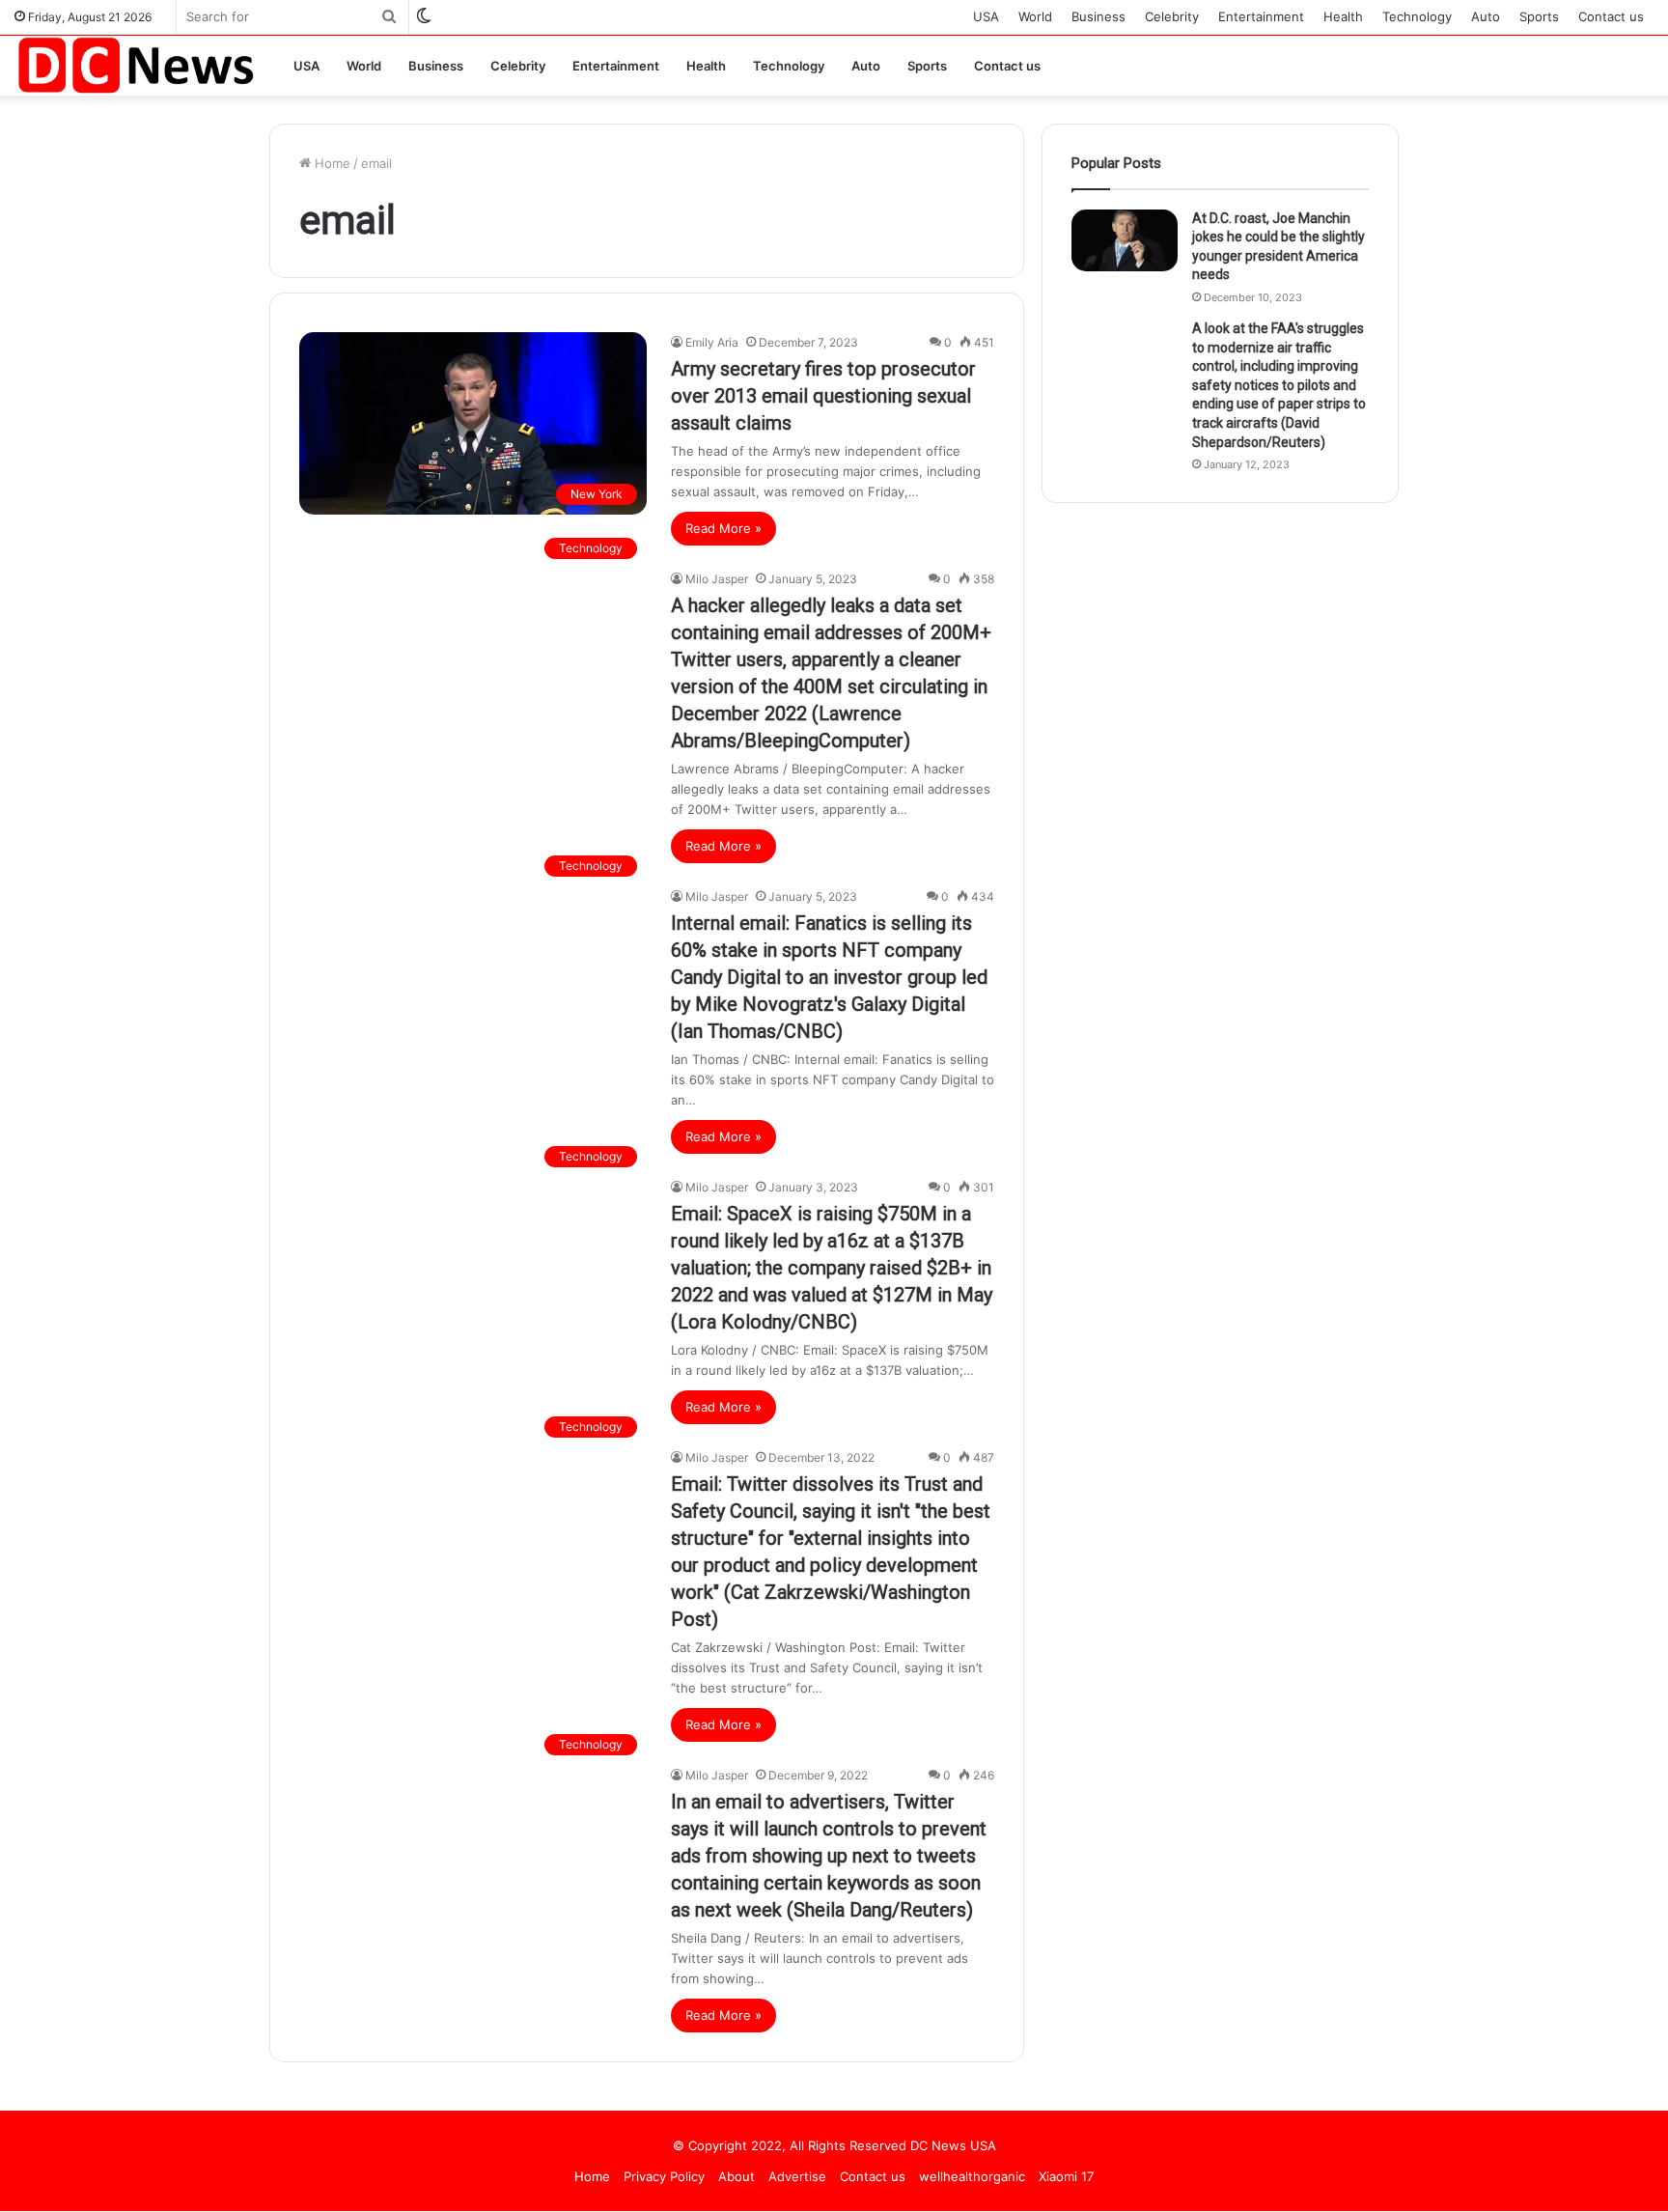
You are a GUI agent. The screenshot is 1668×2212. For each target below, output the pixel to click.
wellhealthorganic (972, 2176)
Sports (1539, 16)
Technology (1417, 16)
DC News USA (953, 2145)
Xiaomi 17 (1066, 2176)
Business (1098, 16)
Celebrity (1172, 16)
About (737, 2176)
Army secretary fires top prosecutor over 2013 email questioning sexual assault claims (823, 396)
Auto (1486, 16)
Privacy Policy (664, 2176)
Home (331, 163)
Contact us (1611, 16)
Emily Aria (712, 342)
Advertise (797, 2176)
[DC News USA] (135, 65)
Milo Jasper (717, 579)
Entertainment (1261, 16)
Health (1343, 16)
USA (986, 16)
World (1035, 16)
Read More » (723, 528)
